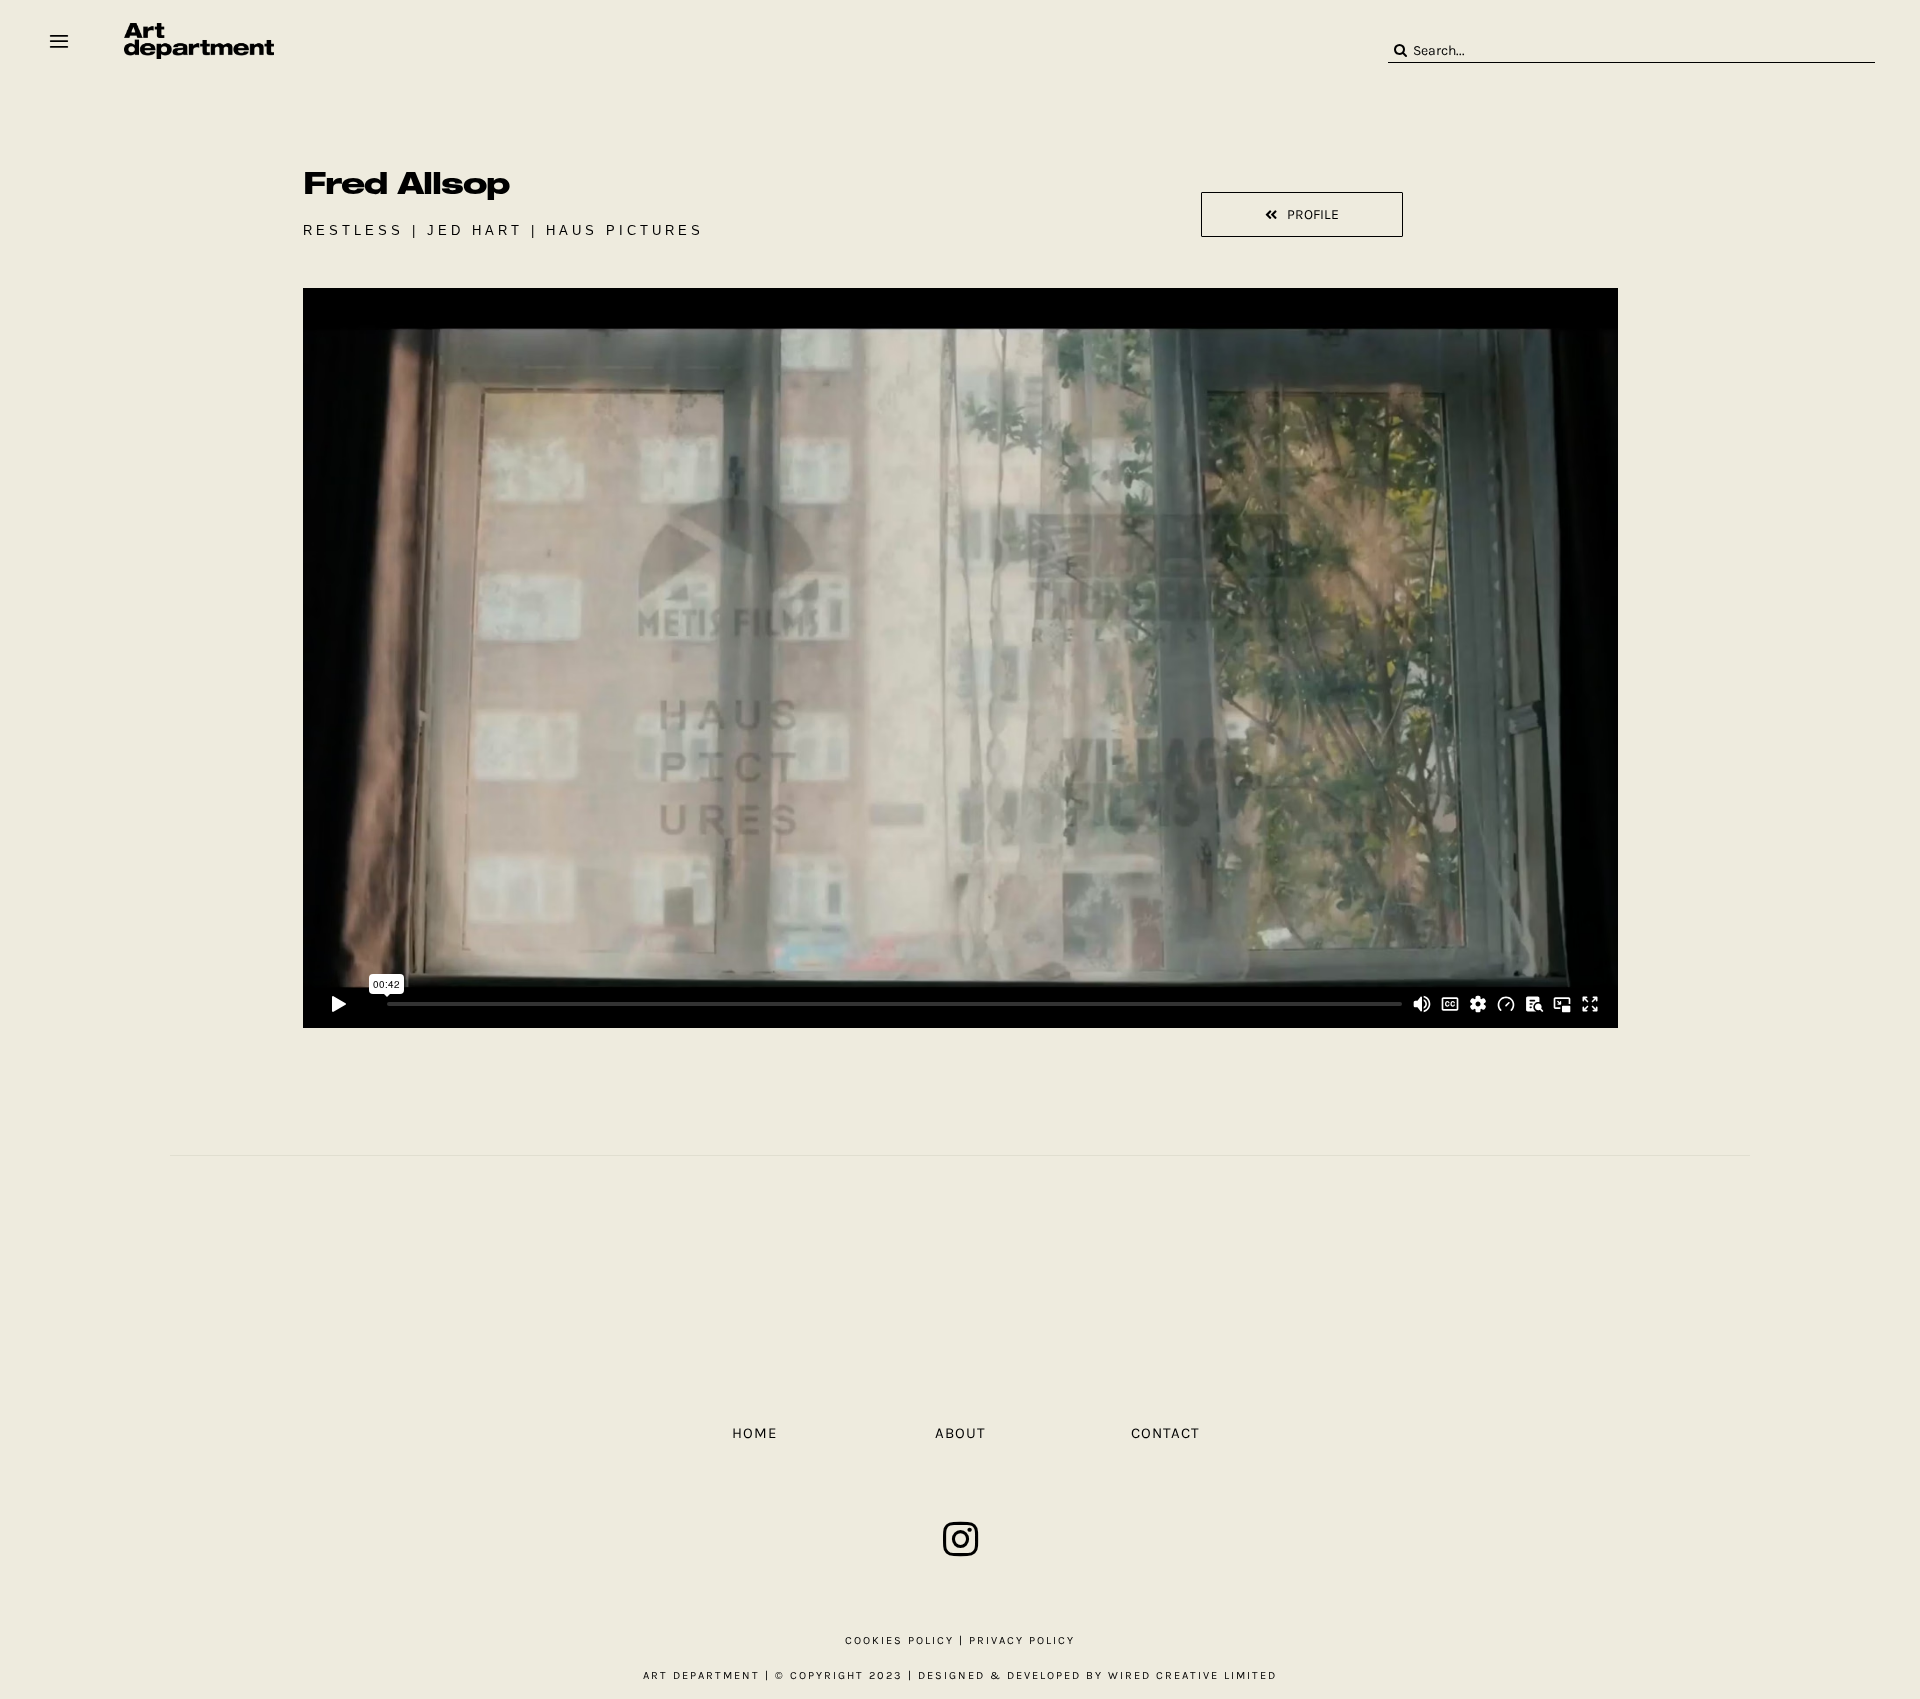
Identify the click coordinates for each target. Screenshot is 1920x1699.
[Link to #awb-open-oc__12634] (59, 41)
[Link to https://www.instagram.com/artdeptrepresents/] (960, 1539)
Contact (1165, 1433)
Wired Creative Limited (1192, 1675)
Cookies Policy (899, 1640)
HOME (754, 1433)
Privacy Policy (1022, 1640)
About (960, 1433)
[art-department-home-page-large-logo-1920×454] (199, 30)
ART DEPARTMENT (701, 1675)
